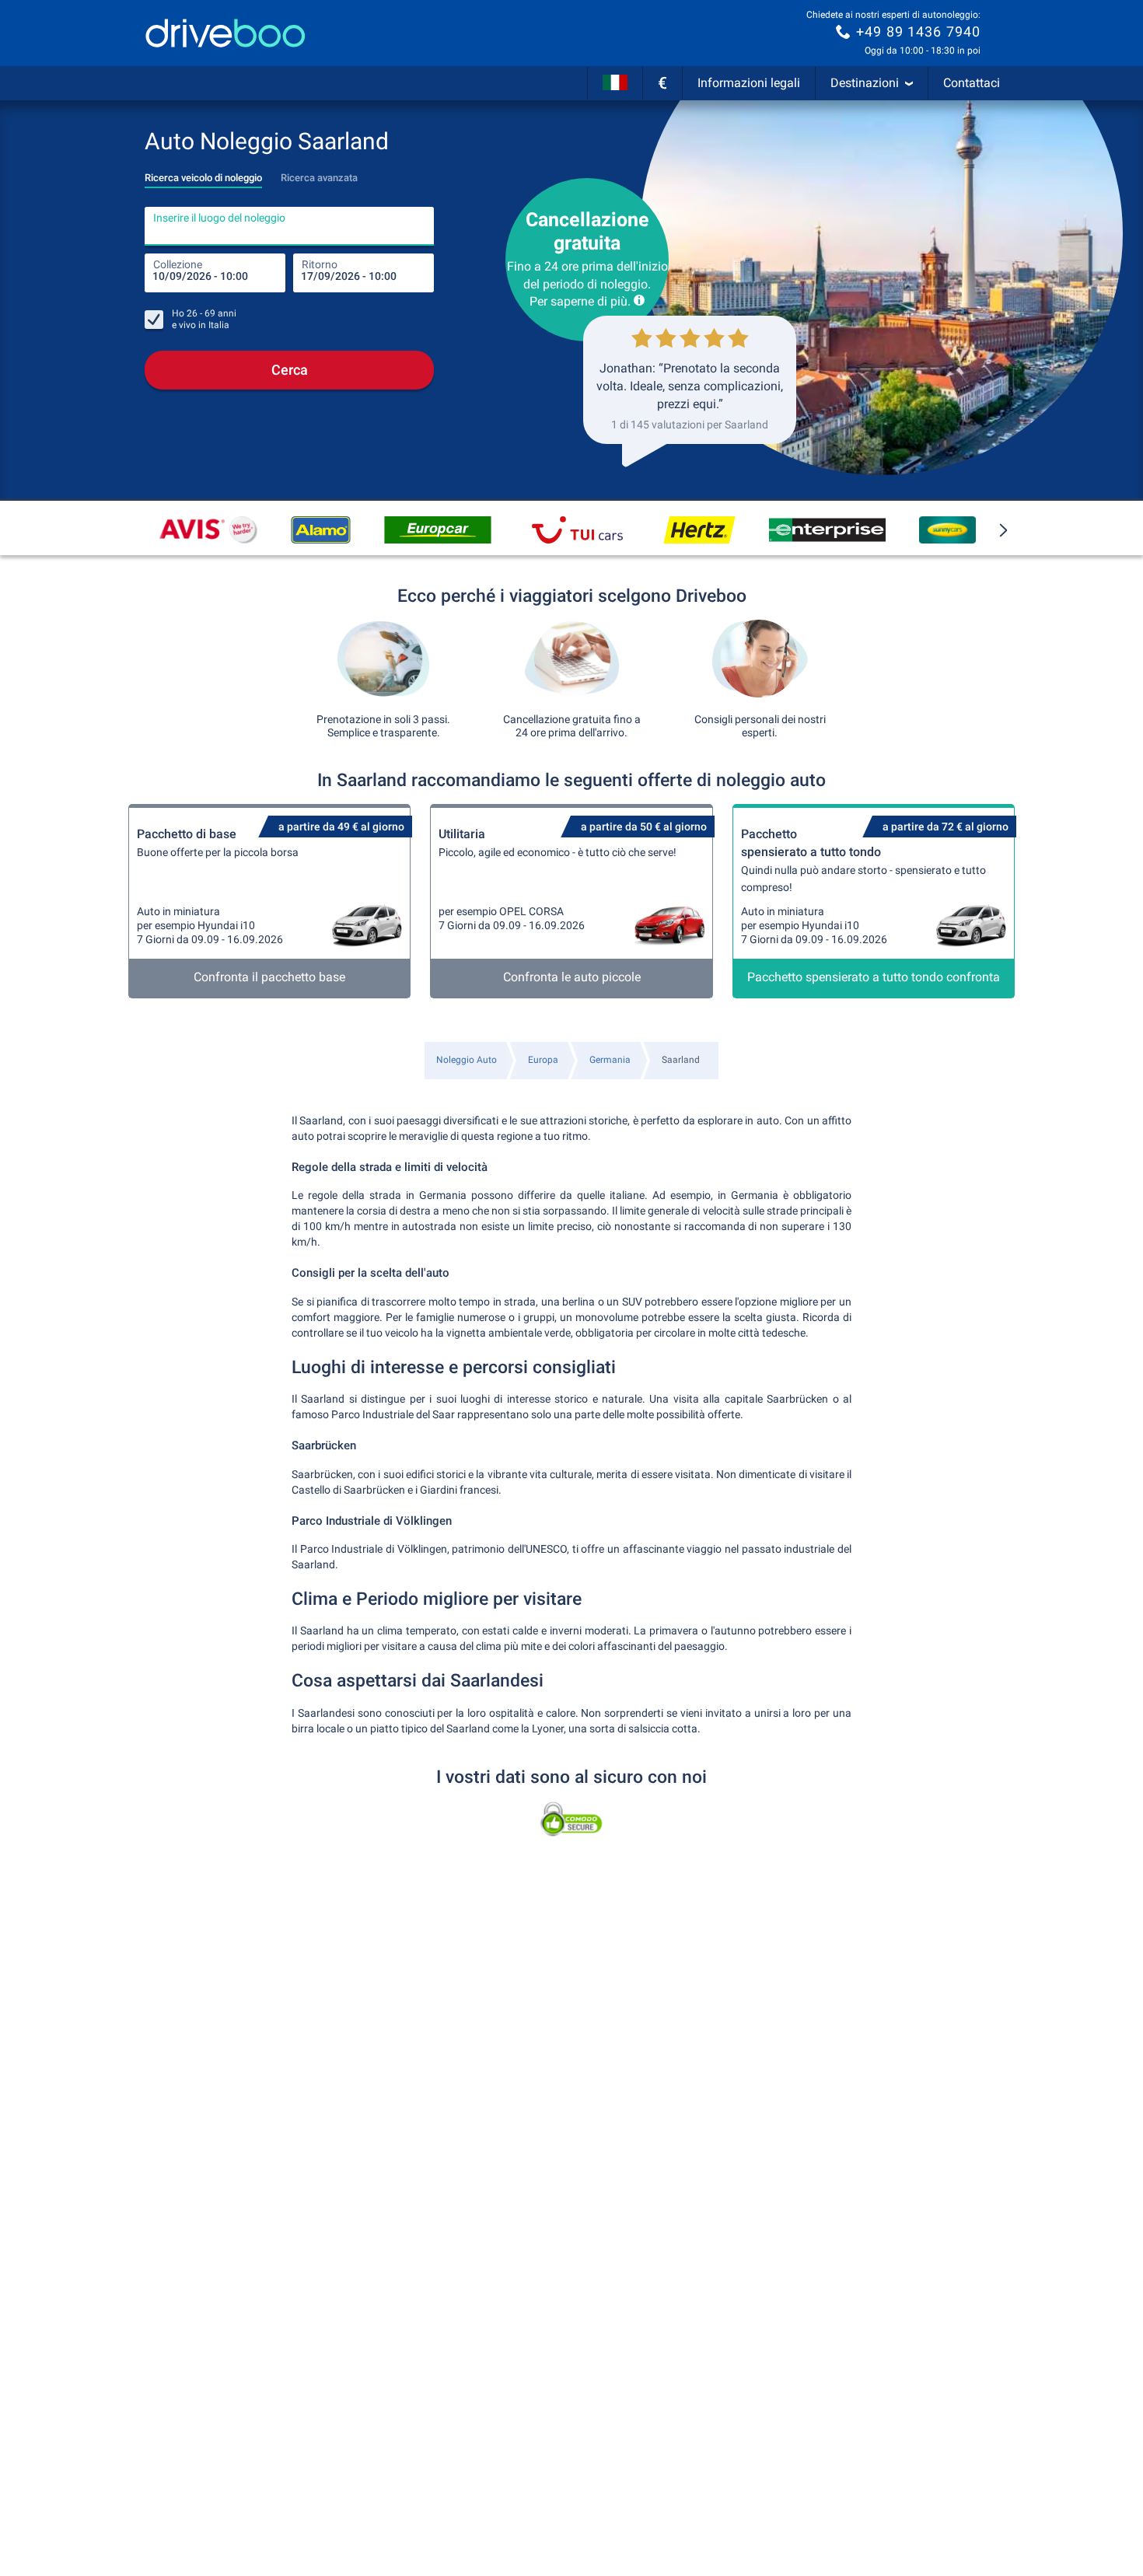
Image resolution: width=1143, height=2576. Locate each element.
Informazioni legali (749, 83)
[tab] (203, 173)
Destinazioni (865, 83)
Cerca (290, 370)
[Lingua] (615, 83)
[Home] (225, 33)
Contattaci (972, 83)
